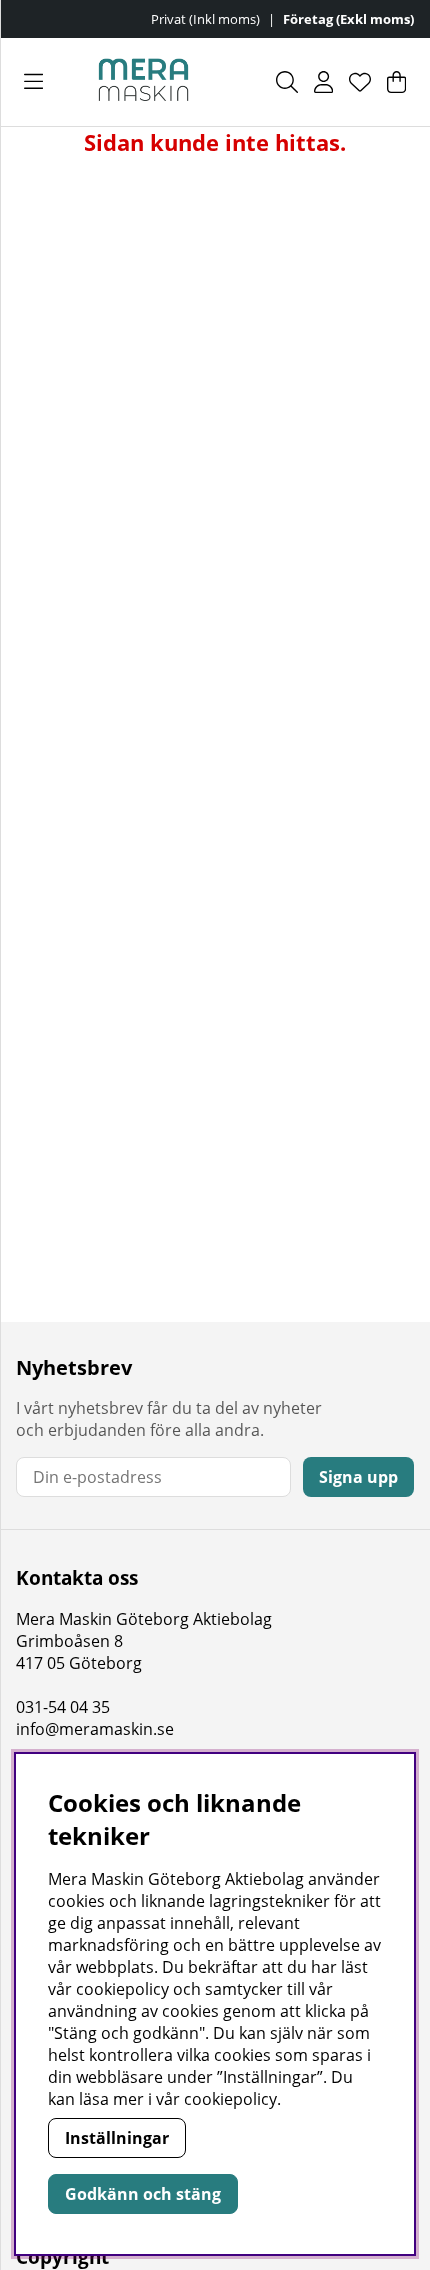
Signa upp (358, 1477)
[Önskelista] (360, 82)
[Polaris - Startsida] (143, 82)
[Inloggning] (323, 82)
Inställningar (117, 2138)
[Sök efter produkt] (287, 82)
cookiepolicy (230, 2099)
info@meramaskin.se (95, 1729)
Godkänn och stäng (143, 2194)
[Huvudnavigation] (33, 82)
